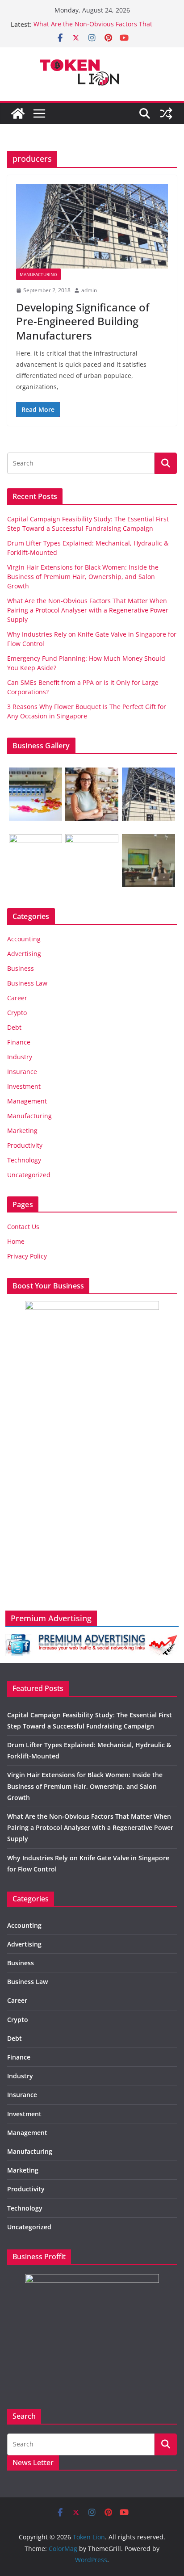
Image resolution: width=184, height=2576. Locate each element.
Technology (24, 1160)
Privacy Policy (27, 1256)
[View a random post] (166, 113)
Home (16, 1241)
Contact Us (23, 1227)
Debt (14, 1027)
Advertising (24, 954)
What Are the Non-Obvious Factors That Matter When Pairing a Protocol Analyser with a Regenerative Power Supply (88, 610)
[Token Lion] (18, 113)
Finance (19, 1042)
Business (21, 968)
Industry (20, 1057)
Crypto (17, 1013)
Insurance (22, 1072)
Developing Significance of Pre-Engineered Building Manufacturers (83, 321)
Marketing (22, 1131)
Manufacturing (38, 274)
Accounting (24, 939)
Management (27, 1101)
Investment (24, 1086)
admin (89, 290)
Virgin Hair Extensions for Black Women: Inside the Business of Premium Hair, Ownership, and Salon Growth (83, 577)
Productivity (25, 1145)
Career (17, 998)
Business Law (27, 983)
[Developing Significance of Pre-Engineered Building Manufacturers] (92, 226)
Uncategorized (29, 1175)
